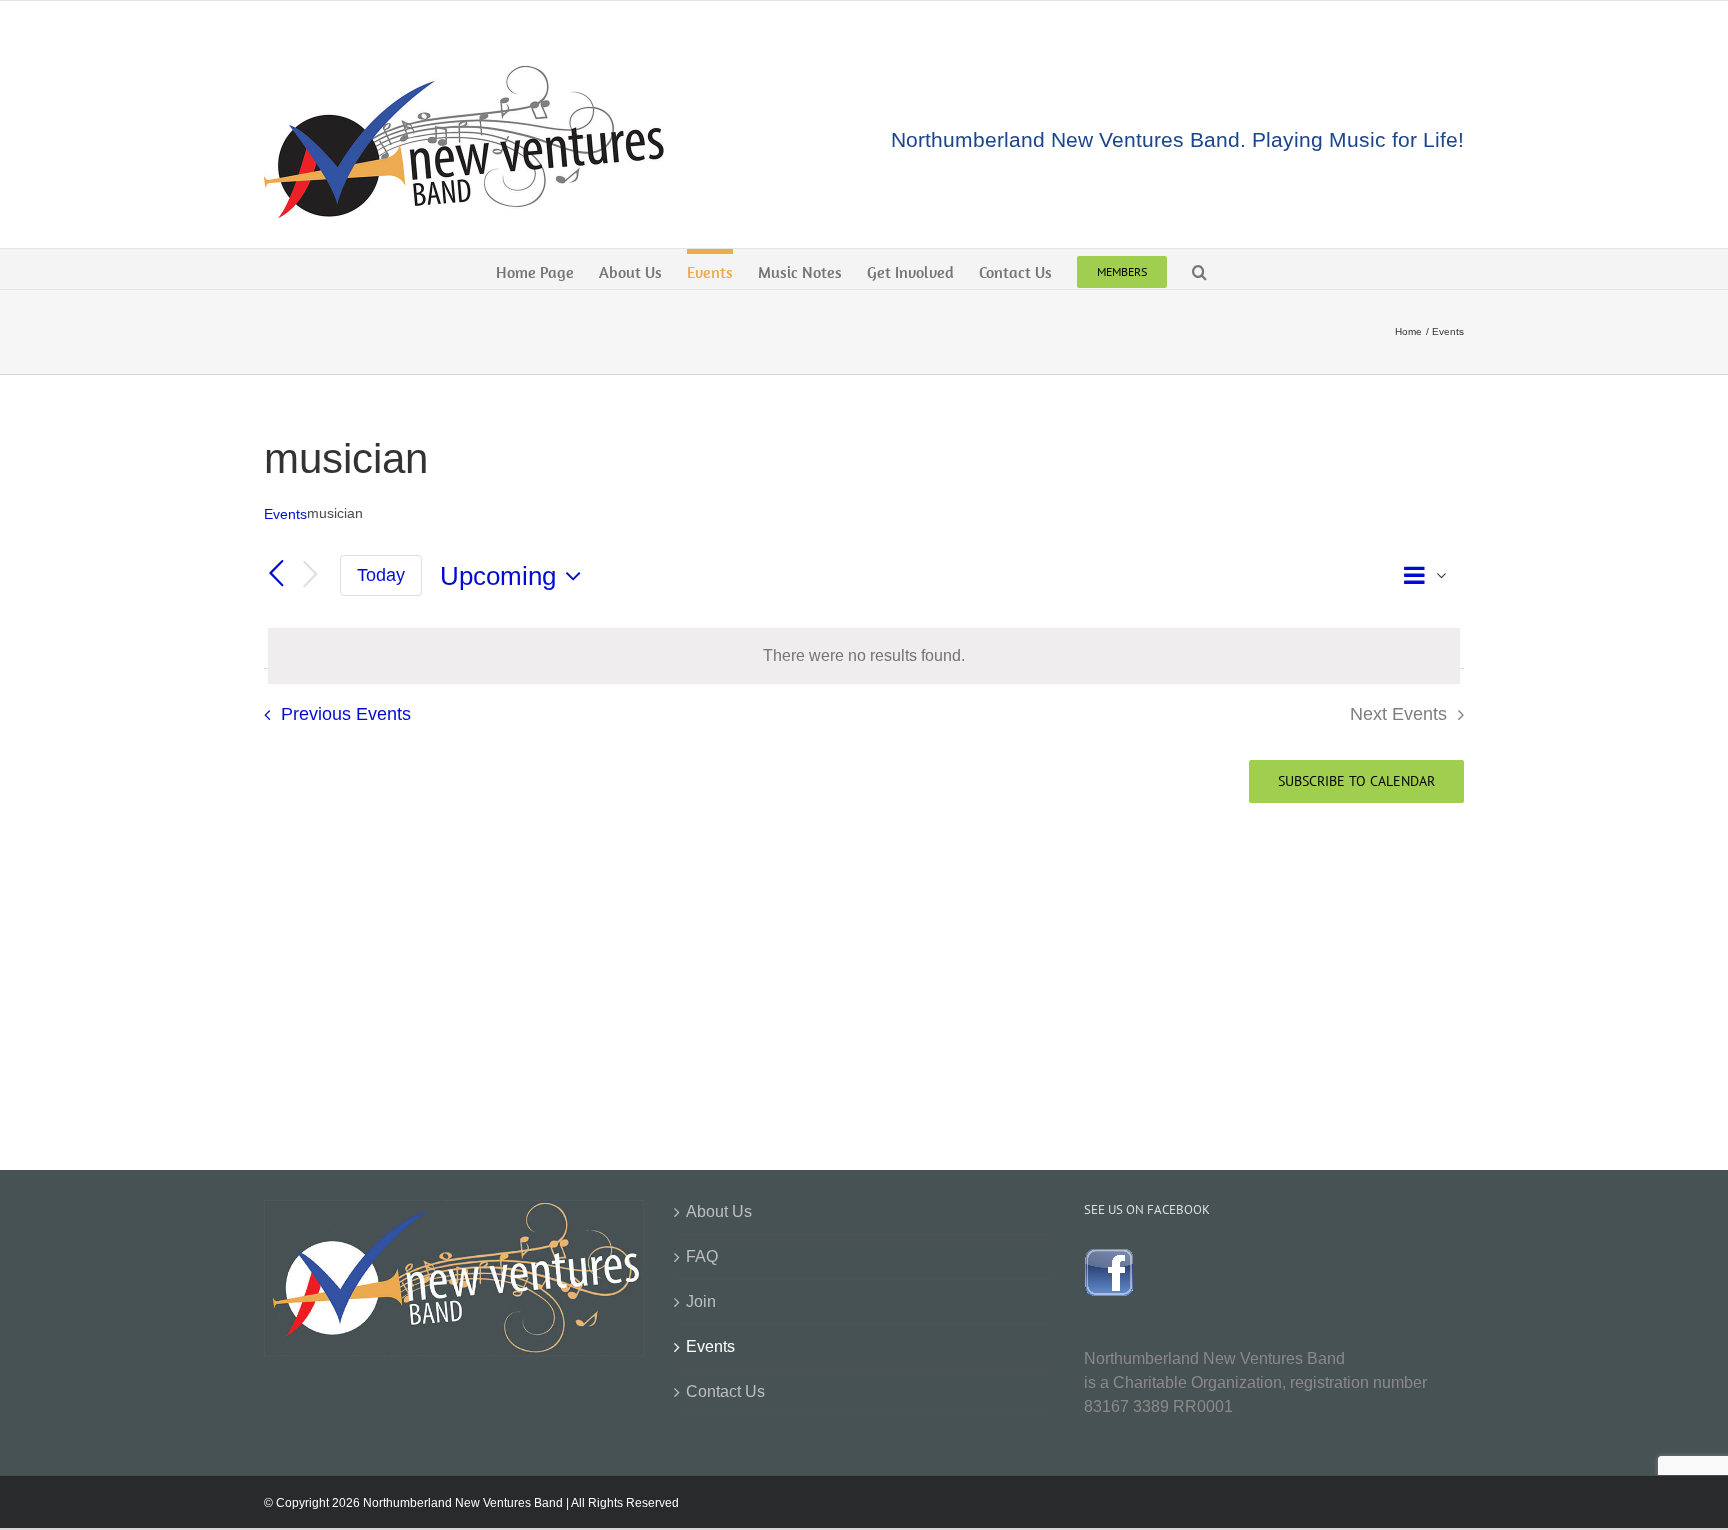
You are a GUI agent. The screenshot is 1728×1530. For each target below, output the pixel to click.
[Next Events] (310, 575)
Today (381, 575)
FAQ (702, 1256)
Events (285, 514)
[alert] (864, 656)
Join (701, 1301)
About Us (719, 1211)
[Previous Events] (276, 575)
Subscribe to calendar (1356, 781)
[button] (1199, 269)
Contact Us (725, 1391)
